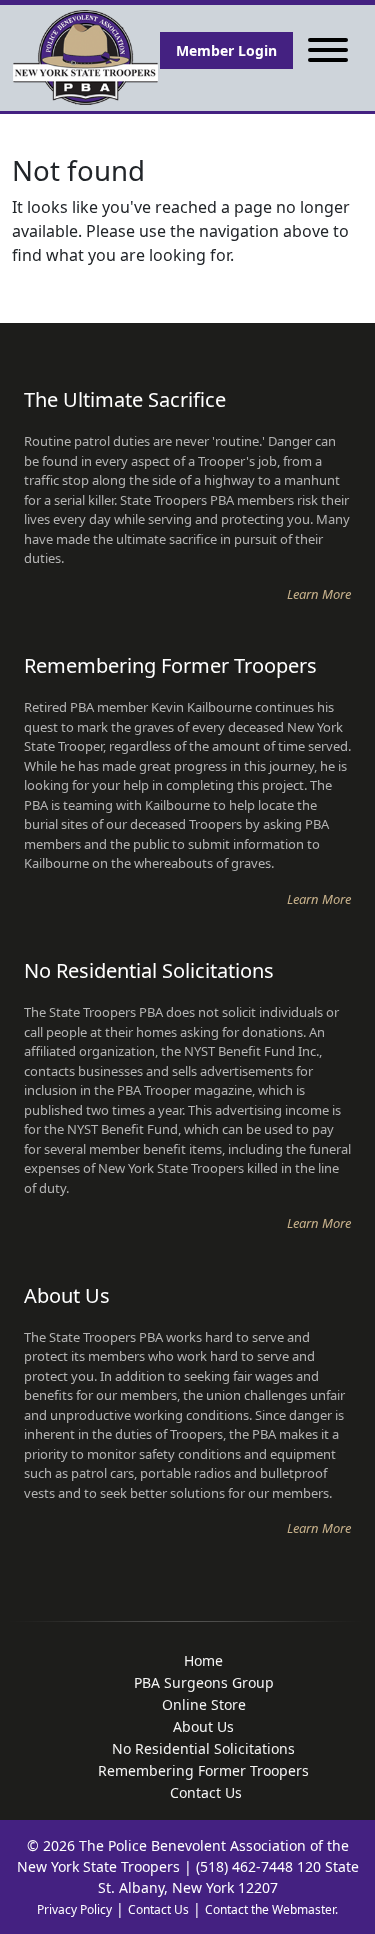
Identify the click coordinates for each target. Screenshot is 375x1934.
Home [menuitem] (203, 1660)
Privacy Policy (74, 1909)
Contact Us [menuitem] (206, 1792)
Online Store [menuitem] (204, 1704)
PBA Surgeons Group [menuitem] (204, 1682)
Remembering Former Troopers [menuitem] (203, 1770)
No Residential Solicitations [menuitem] (203, 1748)
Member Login (226, 50)
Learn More (319, 594)
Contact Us (158, 1909)
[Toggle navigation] (328, 50)
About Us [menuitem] (203, 1726)
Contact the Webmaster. (271, 1909)
